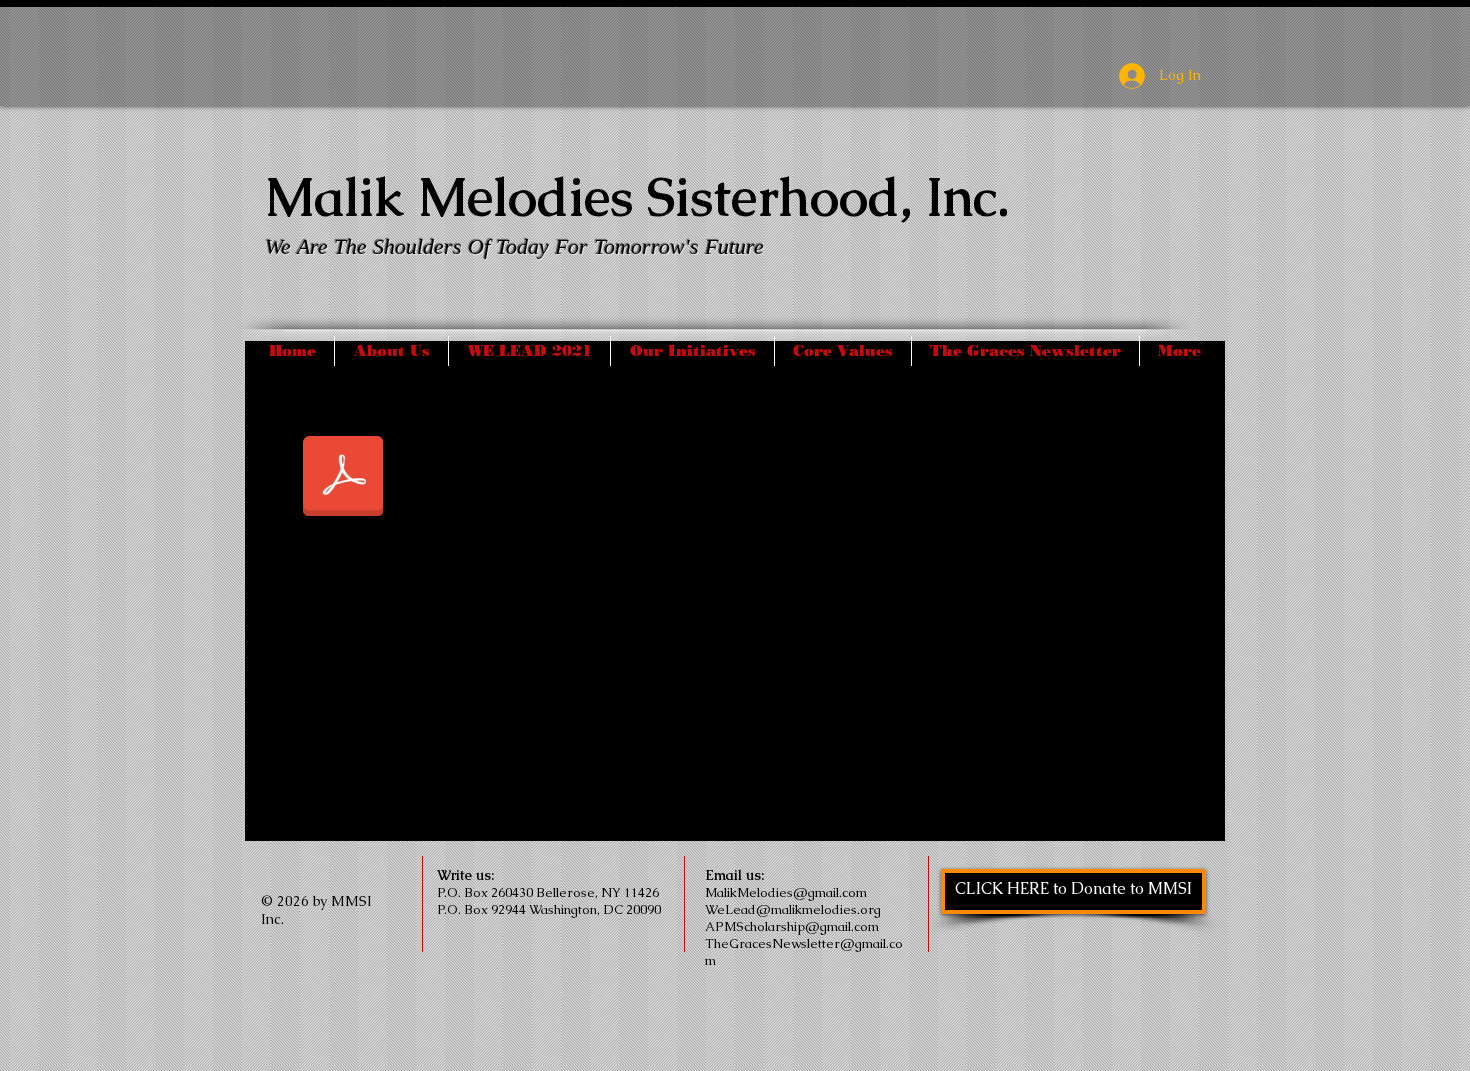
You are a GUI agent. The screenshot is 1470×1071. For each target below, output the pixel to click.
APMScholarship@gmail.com (792, 926)
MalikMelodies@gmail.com (786, 892)
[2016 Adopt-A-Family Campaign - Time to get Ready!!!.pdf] (343, 478)
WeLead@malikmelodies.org (793, 909)
